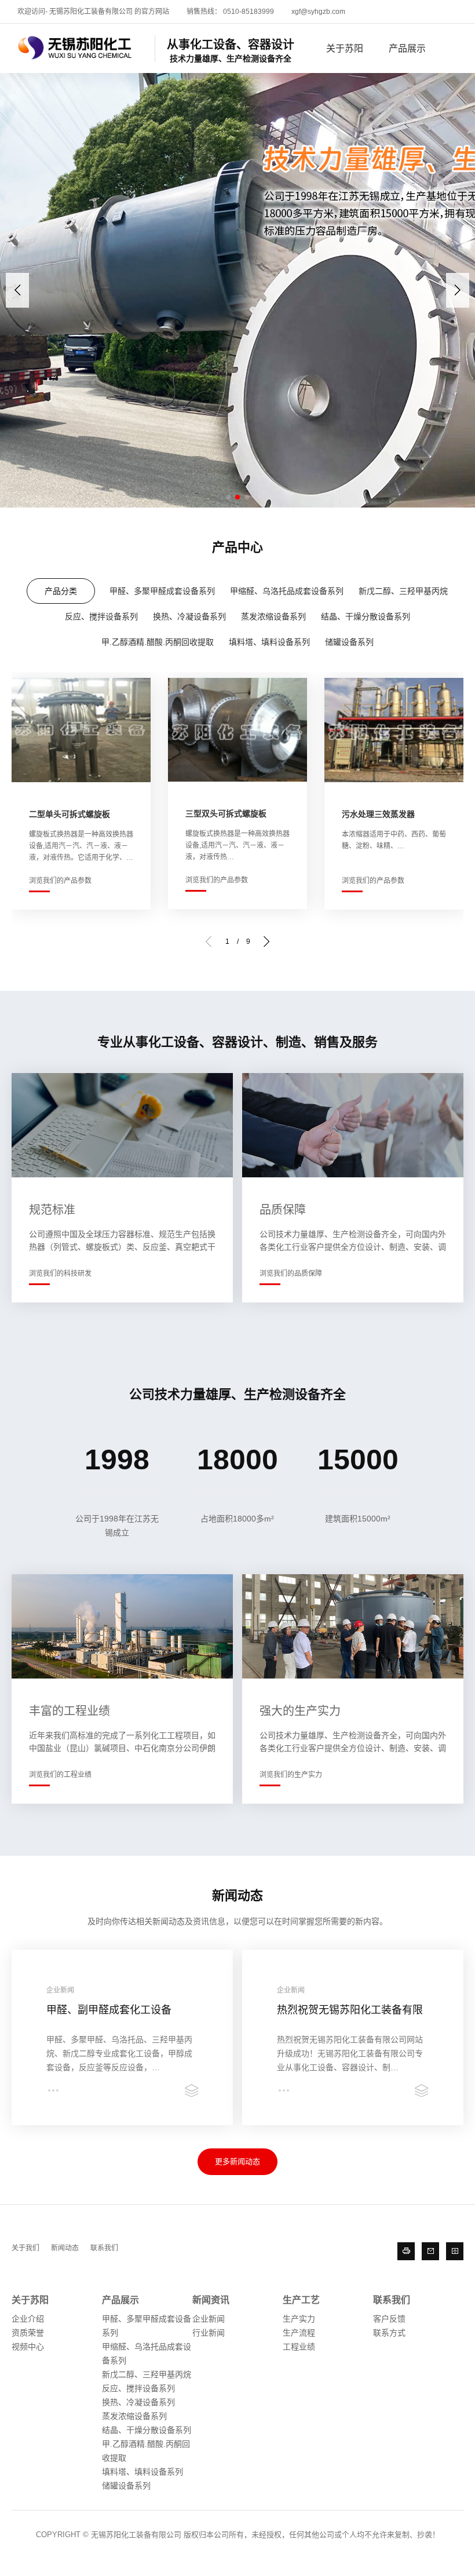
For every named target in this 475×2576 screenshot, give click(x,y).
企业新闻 (209, 2319)
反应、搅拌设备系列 (101, 616)
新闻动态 (65, 2248)
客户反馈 (389, 2319)
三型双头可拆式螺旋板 (226, 813)
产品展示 (407, 48)
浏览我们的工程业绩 (60, 1775)
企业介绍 (28, 2319)
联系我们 (104, 2248)
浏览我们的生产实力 (291, 1775)
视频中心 (28, 2347)
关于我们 (25, 2248)
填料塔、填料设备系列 (269, 642)
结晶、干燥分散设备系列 (366, 616)
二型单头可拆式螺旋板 (70, 814)
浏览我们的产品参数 (60, 881)
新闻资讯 (211, 2300)
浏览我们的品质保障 (291, 1274)
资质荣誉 (28, 2333)
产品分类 (61, 591)
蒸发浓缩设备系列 (273, 616)
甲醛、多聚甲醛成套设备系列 (162, 591)
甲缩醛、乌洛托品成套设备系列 (287, 591)
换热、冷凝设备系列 (189, 616)
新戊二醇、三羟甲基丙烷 (403, 591)
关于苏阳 (345, 48)
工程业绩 (299, 2347)
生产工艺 (301, 2300)
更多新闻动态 (237, 2161)
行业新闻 (209, 2333)
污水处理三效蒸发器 (378, 814)
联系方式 (389, 2333)
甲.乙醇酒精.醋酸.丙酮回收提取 (158, 642)
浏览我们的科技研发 (60, 1274)
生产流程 (299, 2333)
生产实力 (299, 2319)
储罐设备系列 (349, 642)
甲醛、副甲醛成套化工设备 (109, 2010)
